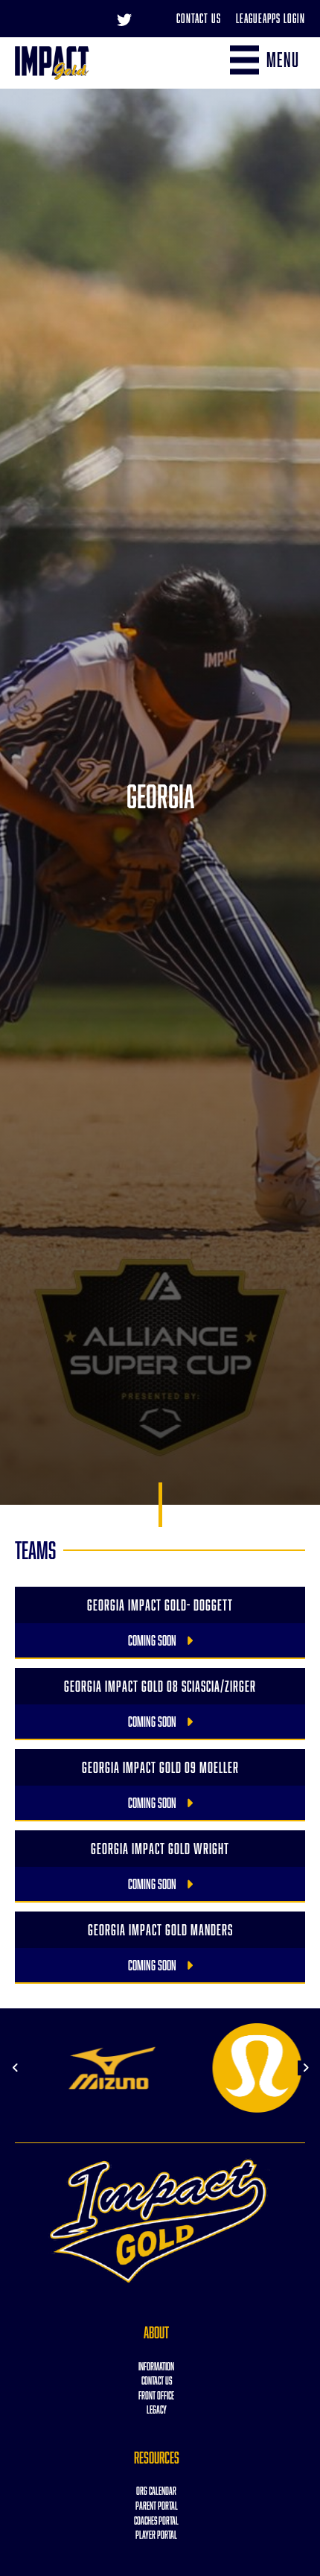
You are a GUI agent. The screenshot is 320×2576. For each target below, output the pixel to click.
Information (156, 2366)
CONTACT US (157, 2380)
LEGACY (157, 2410)
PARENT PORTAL (157, 2506)
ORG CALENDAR (156, 2491)
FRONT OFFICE (156, 2395)
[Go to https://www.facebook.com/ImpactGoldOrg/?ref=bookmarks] (95, 19)
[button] (15, 2068)
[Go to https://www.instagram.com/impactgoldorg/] (154, 19)
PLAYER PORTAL (156, 2535)
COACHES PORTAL (156, 2521)
